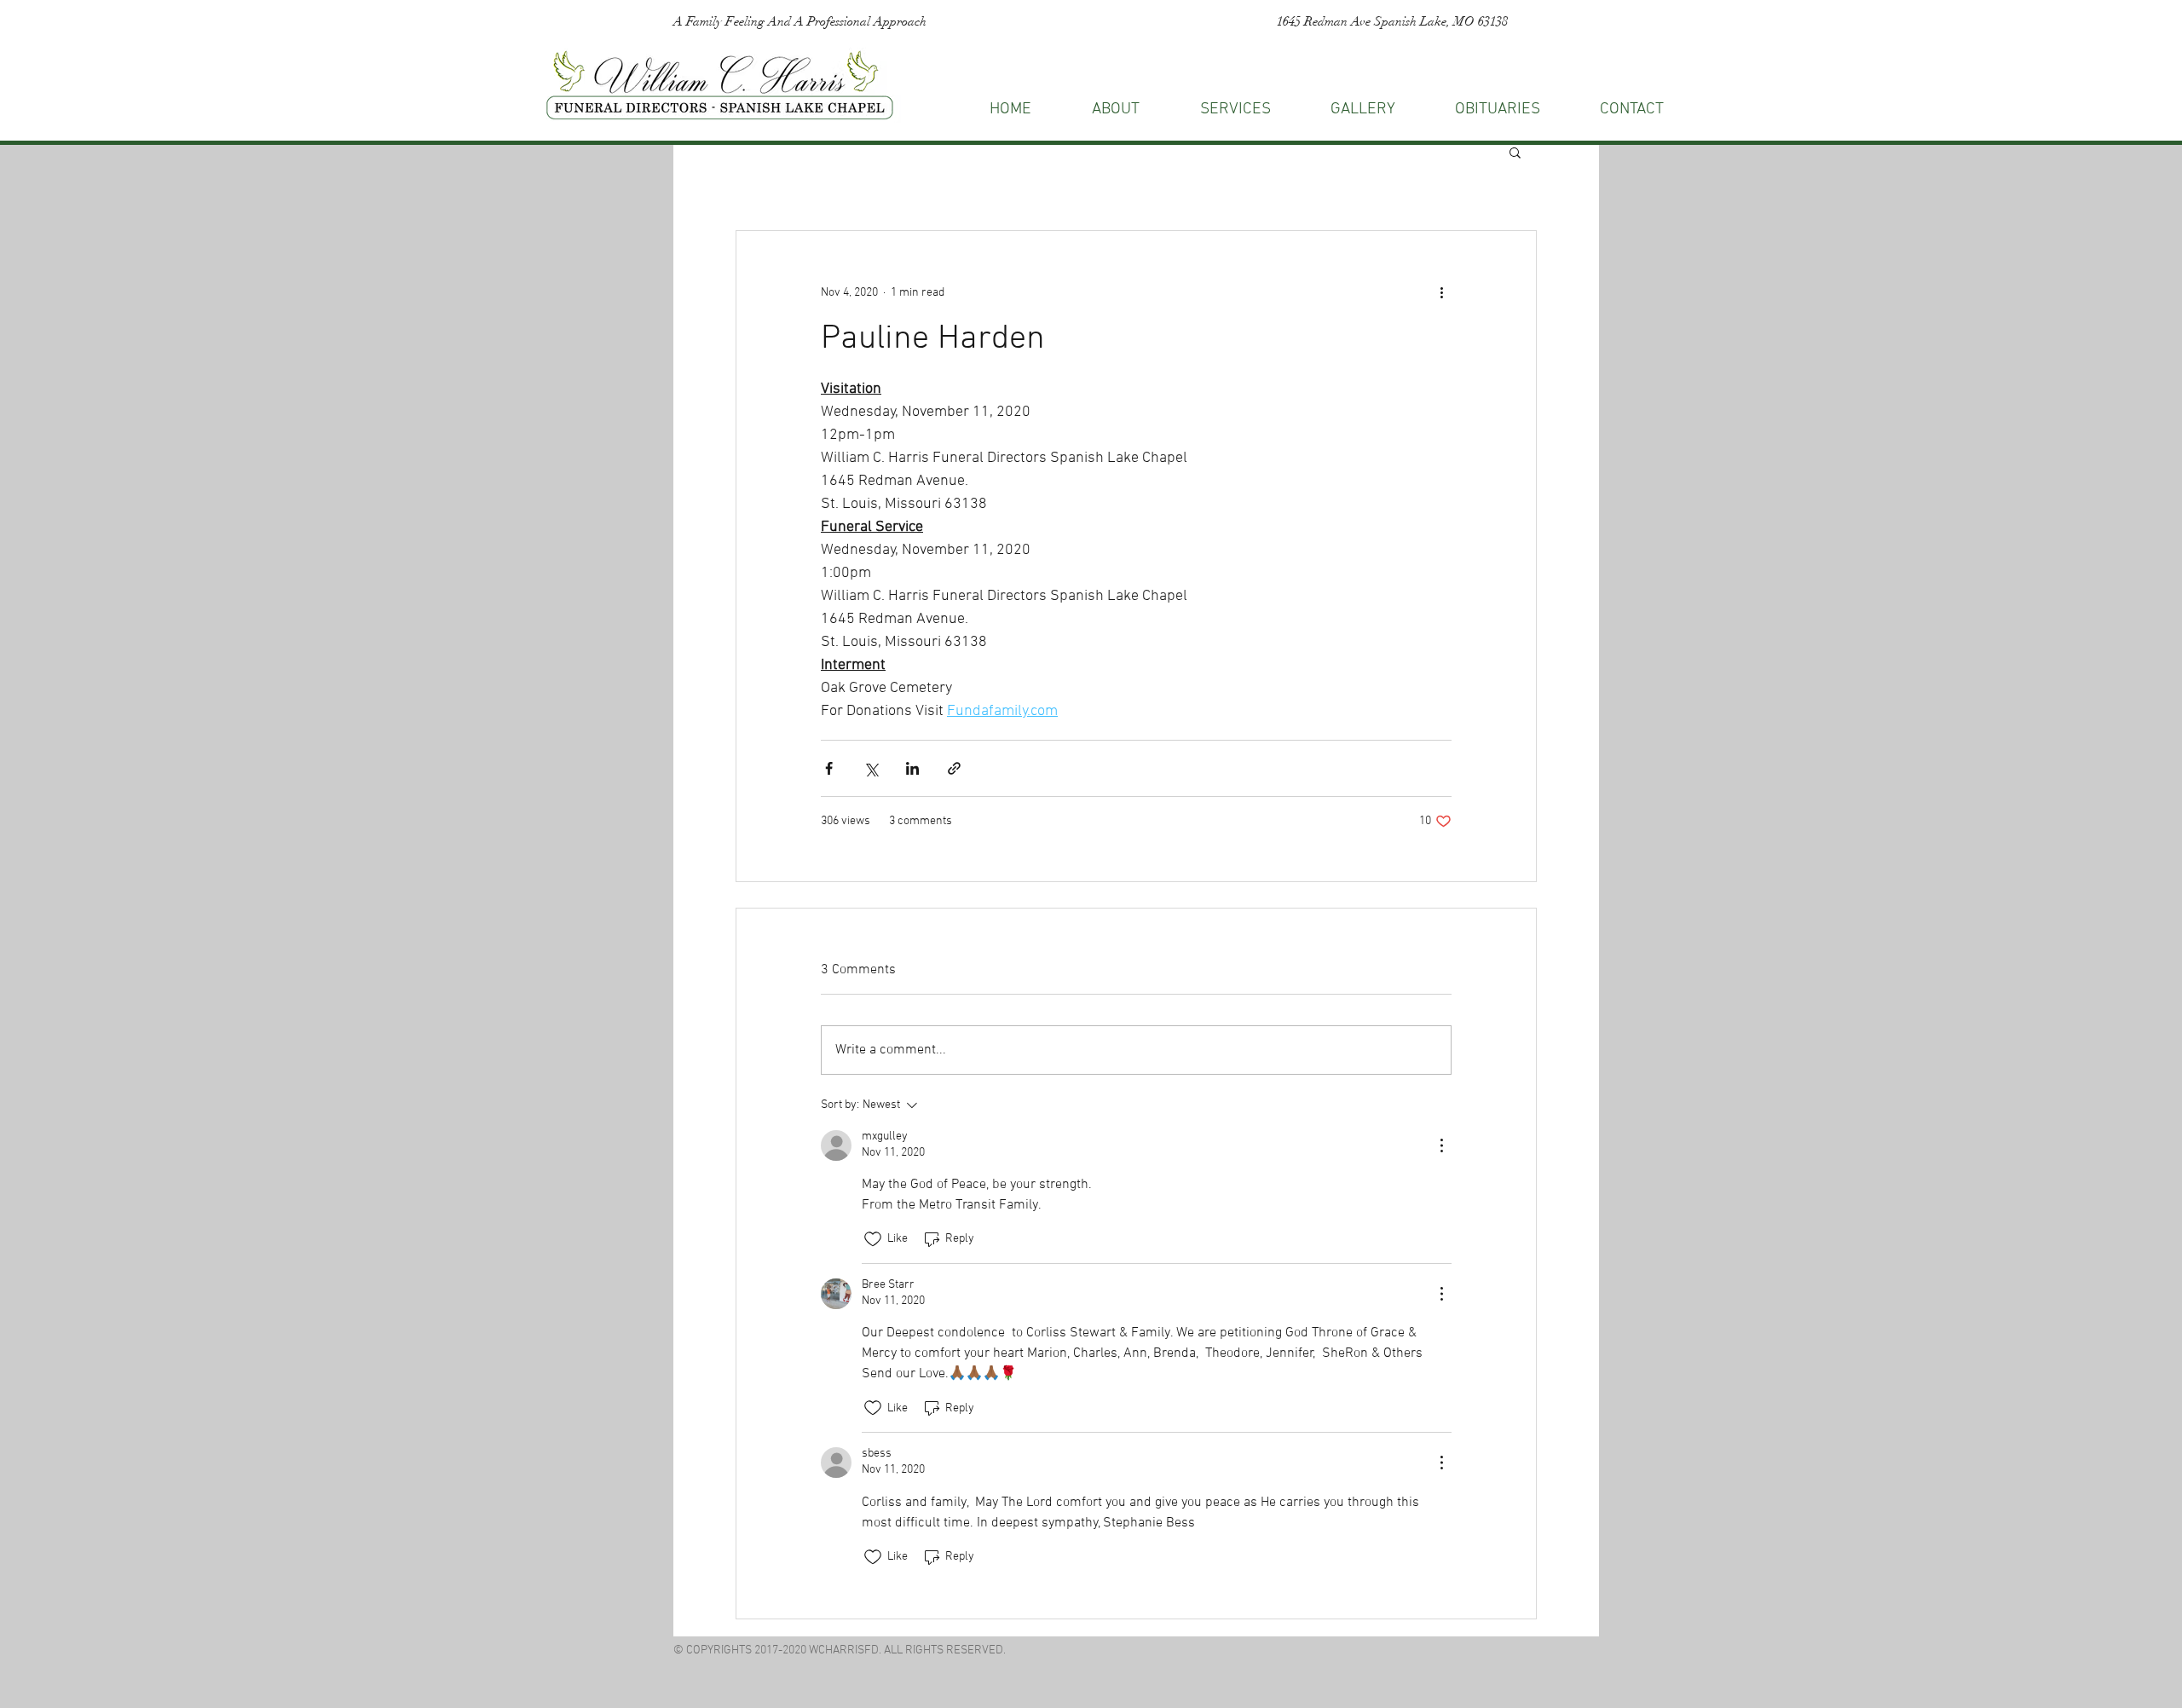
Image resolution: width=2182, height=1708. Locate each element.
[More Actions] (1441, 1145)
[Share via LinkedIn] (912, 768)
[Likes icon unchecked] (873, 1239)
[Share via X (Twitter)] (871, 768)
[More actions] (1441, 292)
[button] (1632, 110)
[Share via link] (954, 768)
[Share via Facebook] (829, 768)
